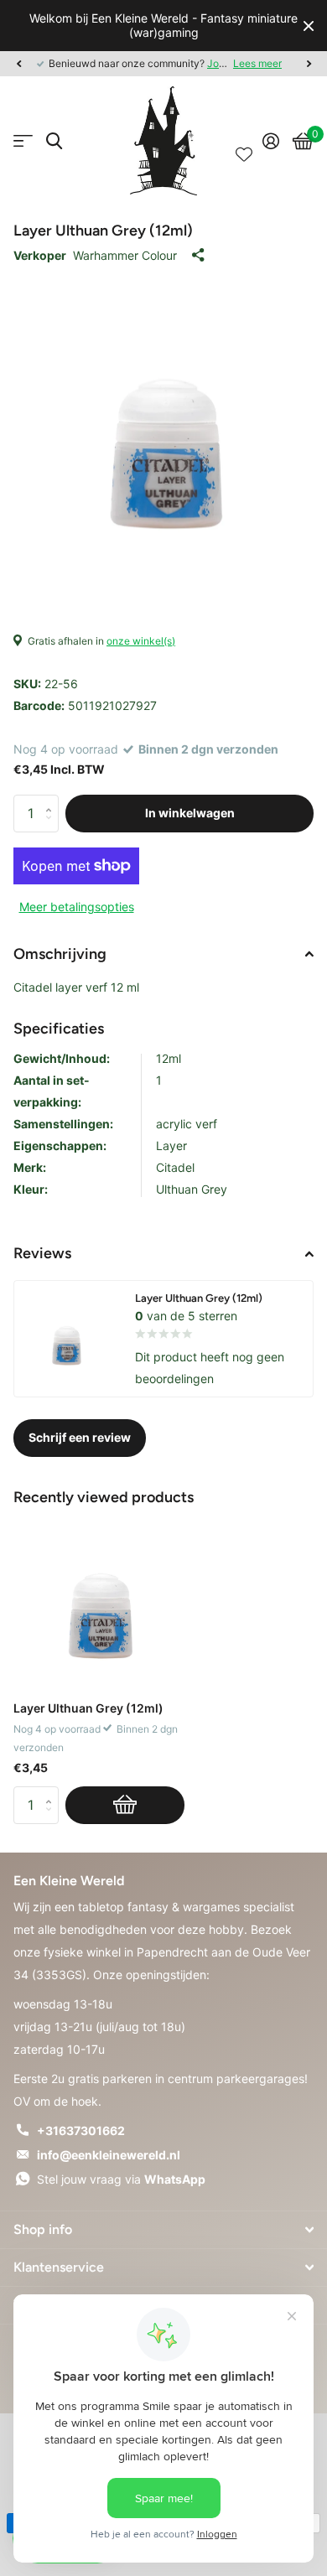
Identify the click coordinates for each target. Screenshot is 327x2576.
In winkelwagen (190, 813)
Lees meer (257, 63)
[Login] (271, 141)
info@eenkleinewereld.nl (109, 2155)
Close (309, 26)
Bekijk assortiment (23, 141)
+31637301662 (81, 2130)
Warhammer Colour (125, 255)
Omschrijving (60, 954)
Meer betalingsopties (77, 907)
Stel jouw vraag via (121, 2179)
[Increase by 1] (52, 800)
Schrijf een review (80, 1437)
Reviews (42, 1253)
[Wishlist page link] (244, 141)
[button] (18, 64)
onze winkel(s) (141, 641)
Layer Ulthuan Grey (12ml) (88, 1708)
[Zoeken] (54, 141)
